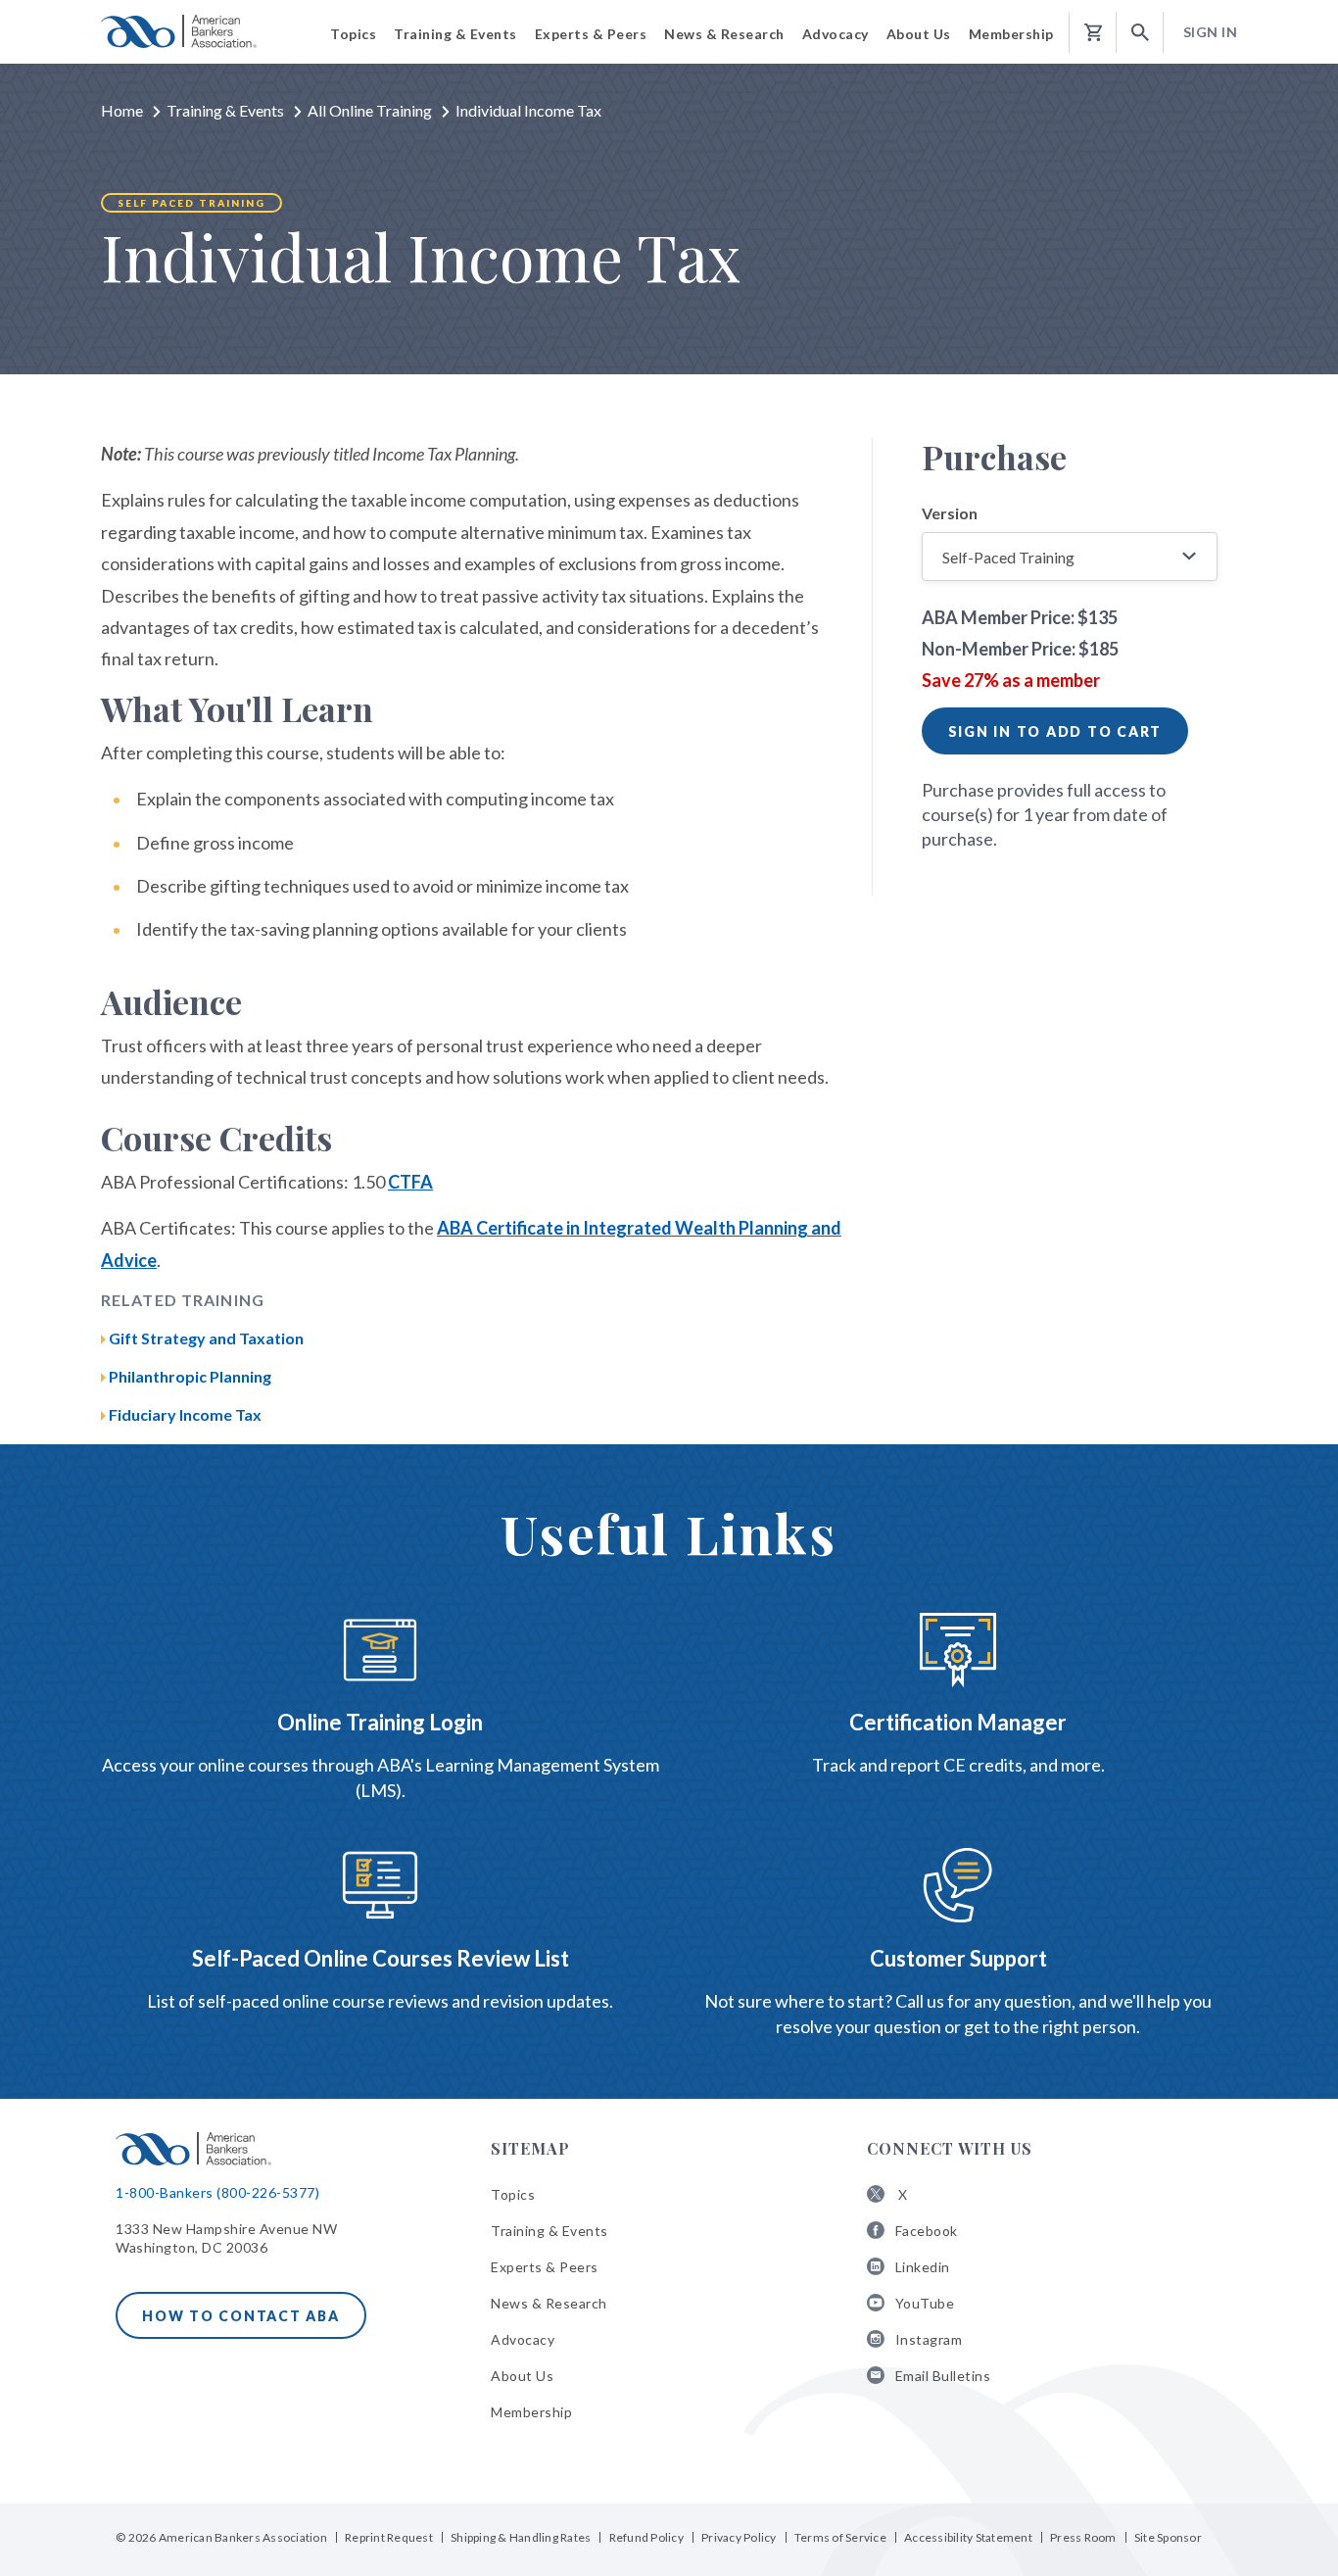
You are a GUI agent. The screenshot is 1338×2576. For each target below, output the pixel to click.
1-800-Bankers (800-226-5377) (217, 2192)
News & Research (549, 2303)
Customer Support (958, 1958)
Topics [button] (353, 34)
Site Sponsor (1168, 2537)
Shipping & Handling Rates (521, 2537)
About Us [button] (919, 34)
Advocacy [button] (836, 34)
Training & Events (225, 110)
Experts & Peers (545, 2267)
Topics (513, 2194)
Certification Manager (958, 1722)
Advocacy (523, 2339)
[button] (1140, 33)
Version (950, 513)
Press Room (1083, 2537)
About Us (522, 2376)
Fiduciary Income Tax (185, 1414)
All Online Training (370, 110)
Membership (531, 2412)
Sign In (1211, 32)
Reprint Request (389, 2537)
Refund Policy (646, 2537)
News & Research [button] (724, 34)
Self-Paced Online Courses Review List (381, 1958)
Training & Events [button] (455, 34)
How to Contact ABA (241, 2316)
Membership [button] (1011, 34)
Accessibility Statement (968, 2537)
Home (122, 110)
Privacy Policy (739, 2537)
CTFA (410, 1182)
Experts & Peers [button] (591, 34)
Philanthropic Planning (190, 1376)
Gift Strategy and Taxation (206, 1338)
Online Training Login (380, 1722)
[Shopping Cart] (1093, 33)
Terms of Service (840, 2537)
